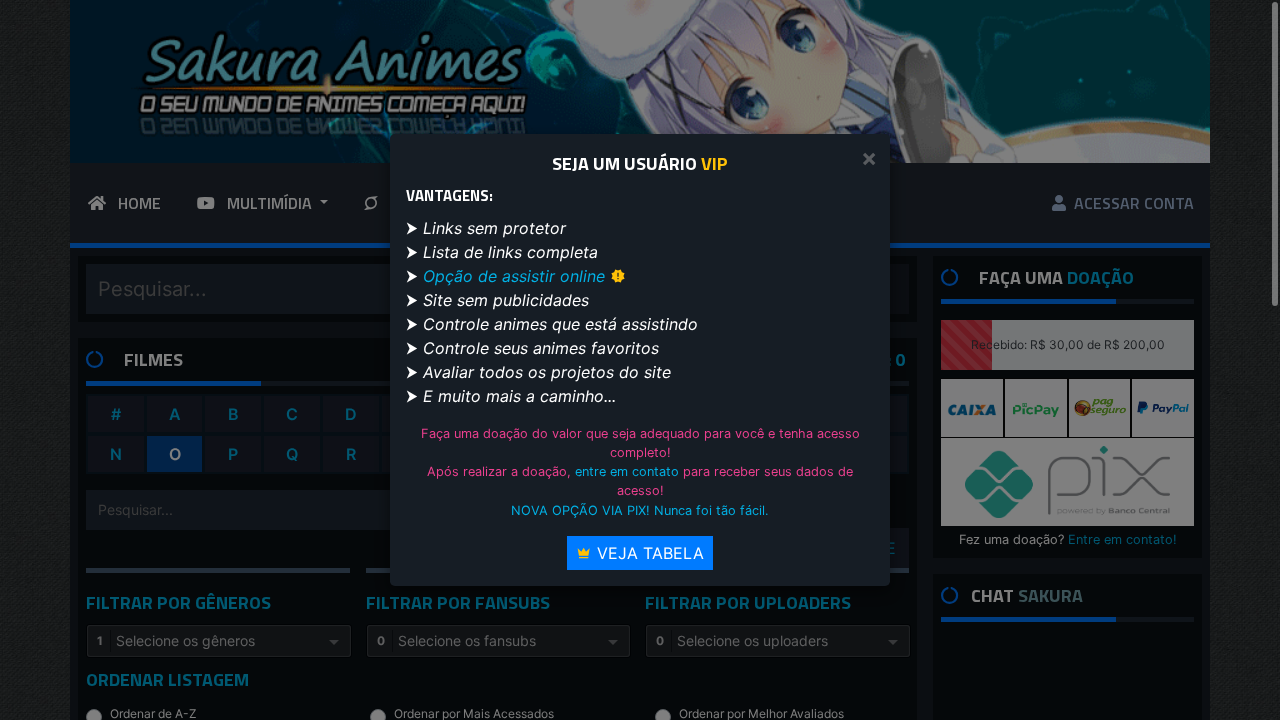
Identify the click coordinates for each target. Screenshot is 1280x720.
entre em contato (627, 471)
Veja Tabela (648, 553)
